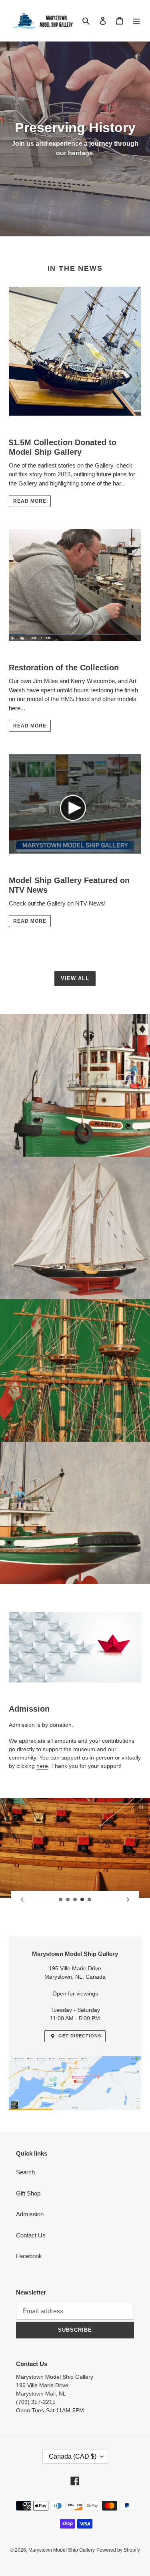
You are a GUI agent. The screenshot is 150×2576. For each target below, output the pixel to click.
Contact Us (31, 2235)
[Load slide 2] (68, 1900)
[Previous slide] (22, 1900)
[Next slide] (128, 1900)
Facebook (29, 2256)
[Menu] (136, 21)
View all (75, 978)
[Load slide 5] (90, 1900)
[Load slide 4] (82, 1900)
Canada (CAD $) (73, 2456)
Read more (30, 501)
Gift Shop (28, 2193)
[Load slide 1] (61, 1900)
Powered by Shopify (118, 2550)
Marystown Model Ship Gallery (62, 2550)
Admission (30, 2214)
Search (25, 2172)
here (42, 1766)
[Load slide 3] (75, 1900)
